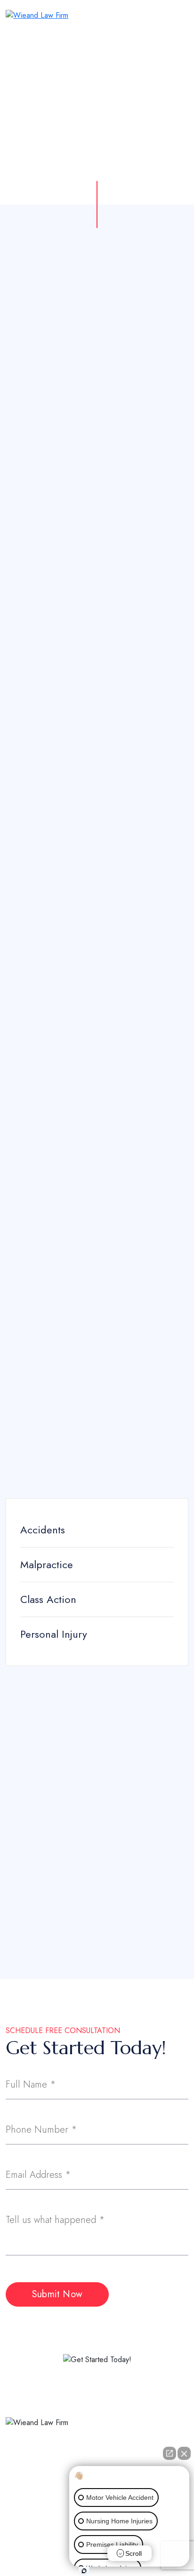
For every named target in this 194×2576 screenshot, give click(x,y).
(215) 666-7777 (151, 1891)
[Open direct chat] (170, 2453)
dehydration (27, 888)
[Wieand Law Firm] (37, 15)
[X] (28, 2483)
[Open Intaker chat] (84, 2571)
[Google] (49, 2483)
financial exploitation (114, 407)
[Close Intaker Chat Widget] (184, 2453)
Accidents (43, 1530)
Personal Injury (54, 1634)
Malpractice (47, 1564)
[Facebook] (8, 2483)
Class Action (48, 1599)
